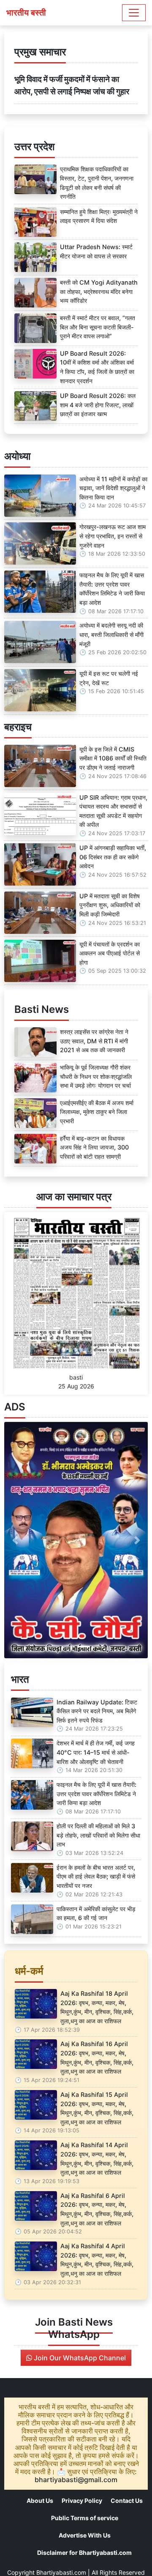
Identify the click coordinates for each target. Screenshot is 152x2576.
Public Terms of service (85, 2518)
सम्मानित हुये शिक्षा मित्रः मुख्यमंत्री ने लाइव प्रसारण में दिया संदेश (99, 216)
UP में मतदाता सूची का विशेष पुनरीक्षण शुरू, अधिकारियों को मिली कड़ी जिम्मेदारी (110, 905)
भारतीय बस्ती (26, 13)
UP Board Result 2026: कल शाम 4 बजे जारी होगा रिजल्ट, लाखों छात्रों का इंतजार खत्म (98, 405)
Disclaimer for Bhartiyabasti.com (84, 2553)
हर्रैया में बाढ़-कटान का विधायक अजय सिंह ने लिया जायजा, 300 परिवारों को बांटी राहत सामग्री (94, 1147)
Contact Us (127, 2501)
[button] (15, 1540)
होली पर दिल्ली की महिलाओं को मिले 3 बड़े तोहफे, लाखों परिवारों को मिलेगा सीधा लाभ (98, 1835)
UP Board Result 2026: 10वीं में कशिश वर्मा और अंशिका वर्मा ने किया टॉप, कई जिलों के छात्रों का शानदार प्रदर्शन (97, 367)
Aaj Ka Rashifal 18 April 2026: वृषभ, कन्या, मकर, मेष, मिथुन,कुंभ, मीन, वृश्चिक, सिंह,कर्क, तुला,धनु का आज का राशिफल (97, 2007)
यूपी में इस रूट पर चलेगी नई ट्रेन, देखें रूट (109, 678)
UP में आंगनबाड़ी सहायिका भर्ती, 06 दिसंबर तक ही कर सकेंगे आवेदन (113, 857)
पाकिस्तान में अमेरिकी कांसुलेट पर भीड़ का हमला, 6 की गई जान (96, 1913)
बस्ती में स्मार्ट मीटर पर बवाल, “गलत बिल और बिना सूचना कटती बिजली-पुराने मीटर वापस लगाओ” (98, 327)
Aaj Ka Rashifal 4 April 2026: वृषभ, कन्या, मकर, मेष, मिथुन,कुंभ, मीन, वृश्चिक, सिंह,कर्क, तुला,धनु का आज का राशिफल (97, 2260)
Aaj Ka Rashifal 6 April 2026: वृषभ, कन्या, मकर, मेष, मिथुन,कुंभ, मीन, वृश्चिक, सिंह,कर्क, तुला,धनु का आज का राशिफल (97, 2209)
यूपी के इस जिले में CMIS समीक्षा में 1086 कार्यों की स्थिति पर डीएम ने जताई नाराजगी (113, 758)
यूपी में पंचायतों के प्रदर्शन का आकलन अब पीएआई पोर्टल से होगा (110, 953)
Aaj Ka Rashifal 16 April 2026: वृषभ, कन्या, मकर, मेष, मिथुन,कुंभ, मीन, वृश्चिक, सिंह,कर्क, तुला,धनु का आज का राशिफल (97, 2058)
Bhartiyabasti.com (61, 2572)
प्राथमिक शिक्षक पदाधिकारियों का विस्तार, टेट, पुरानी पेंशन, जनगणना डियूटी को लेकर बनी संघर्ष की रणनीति (97, 183)
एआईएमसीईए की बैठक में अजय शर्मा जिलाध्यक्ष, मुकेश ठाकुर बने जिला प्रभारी (97, 1112)
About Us (40, 2501)
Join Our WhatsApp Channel (79, 2358)
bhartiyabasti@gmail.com (76, 2480)
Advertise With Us (85, 2535)
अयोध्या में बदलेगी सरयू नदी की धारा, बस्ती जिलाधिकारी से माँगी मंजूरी (111, 634)
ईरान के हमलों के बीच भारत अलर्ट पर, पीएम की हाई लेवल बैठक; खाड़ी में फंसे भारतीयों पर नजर (96, 1876)
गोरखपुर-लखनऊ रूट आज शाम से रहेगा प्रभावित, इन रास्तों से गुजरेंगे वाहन (113, 536)
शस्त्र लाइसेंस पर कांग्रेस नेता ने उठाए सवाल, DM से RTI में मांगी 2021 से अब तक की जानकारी (94, 1041)
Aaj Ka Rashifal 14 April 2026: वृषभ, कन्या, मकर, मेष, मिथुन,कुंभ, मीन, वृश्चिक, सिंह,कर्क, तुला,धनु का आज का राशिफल (97, 2159)
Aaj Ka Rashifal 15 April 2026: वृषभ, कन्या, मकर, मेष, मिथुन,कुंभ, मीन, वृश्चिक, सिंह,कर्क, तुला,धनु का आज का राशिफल (97, 2108)
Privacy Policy (82, 2501)
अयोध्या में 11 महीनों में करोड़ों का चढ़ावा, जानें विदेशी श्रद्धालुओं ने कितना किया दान (113, 488)
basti (76, 1377)
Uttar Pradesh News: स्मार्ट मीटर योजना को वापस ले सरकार (96, 251)
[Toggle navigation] (134, 13)
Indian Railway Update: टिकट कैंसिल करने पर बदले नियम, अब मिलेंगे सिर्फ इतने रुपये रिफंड (97, 1711)
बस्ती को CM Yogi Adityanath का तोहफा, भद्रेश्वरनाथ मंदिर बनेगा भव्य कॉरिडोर (99, 291)
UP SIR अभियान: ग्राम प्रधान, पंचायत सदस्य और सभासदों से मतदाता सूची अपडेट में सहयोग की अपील (113, 811)
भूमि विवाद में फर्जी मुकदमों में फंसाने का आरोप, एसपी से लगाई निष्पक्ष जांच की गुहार (72, 85)
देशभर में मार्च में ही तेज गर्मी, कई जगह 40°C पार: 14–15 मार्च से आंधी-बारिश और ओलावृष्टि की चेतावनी (96, 1752)
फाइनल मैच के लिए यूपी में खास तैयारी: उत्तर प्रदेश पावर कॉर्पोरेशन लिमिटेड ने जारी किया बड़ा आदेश (112, 589)
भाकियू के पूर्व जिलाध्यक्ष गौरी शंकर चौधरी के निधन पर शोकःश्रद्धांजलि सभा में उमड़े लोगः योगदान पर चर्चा (96, 1076)
